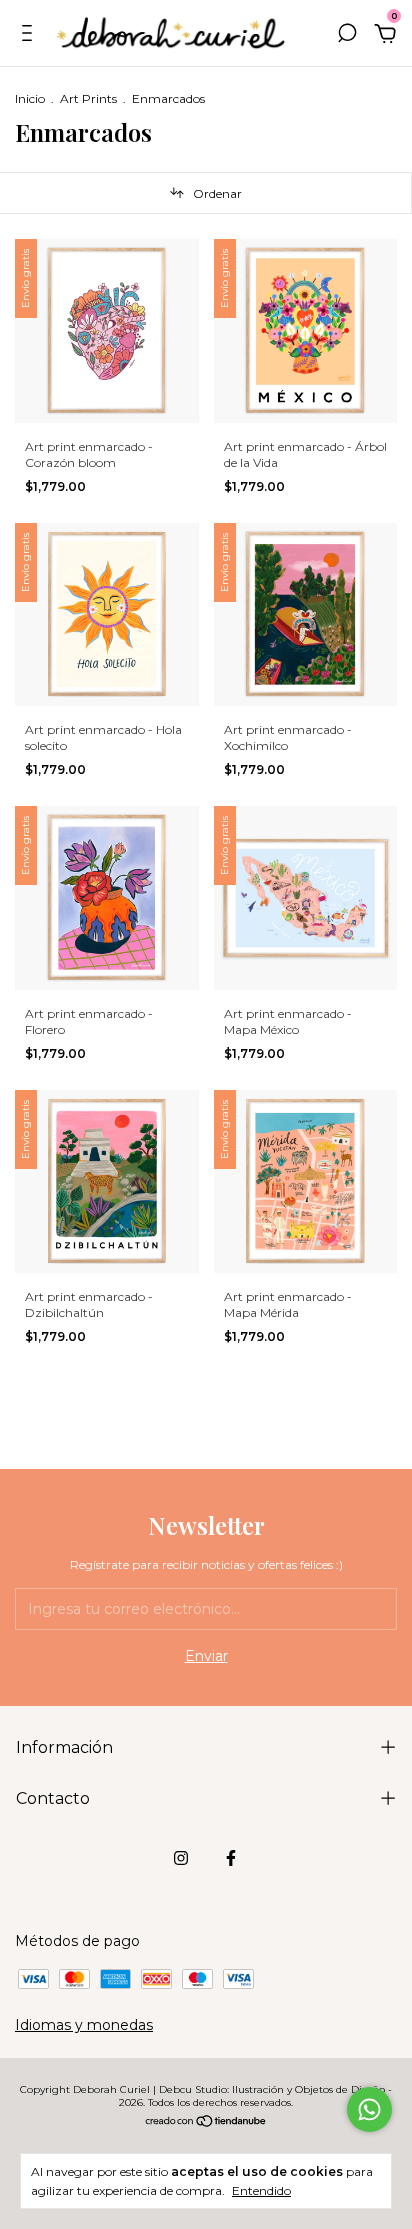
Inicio (30, 98)
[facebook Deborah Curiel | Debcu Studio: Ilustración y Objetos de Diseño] (231, 1858)
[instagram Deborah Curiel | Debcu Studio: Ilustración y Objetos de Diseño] (181, 1858)
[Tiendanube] (206, 2123)
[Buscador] (347, 36)
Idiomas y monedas (84, 2025)
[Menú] (30, 36)
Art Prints (88, 98)
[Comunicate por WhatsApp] (369, 2109)
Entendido (261, 2190)
